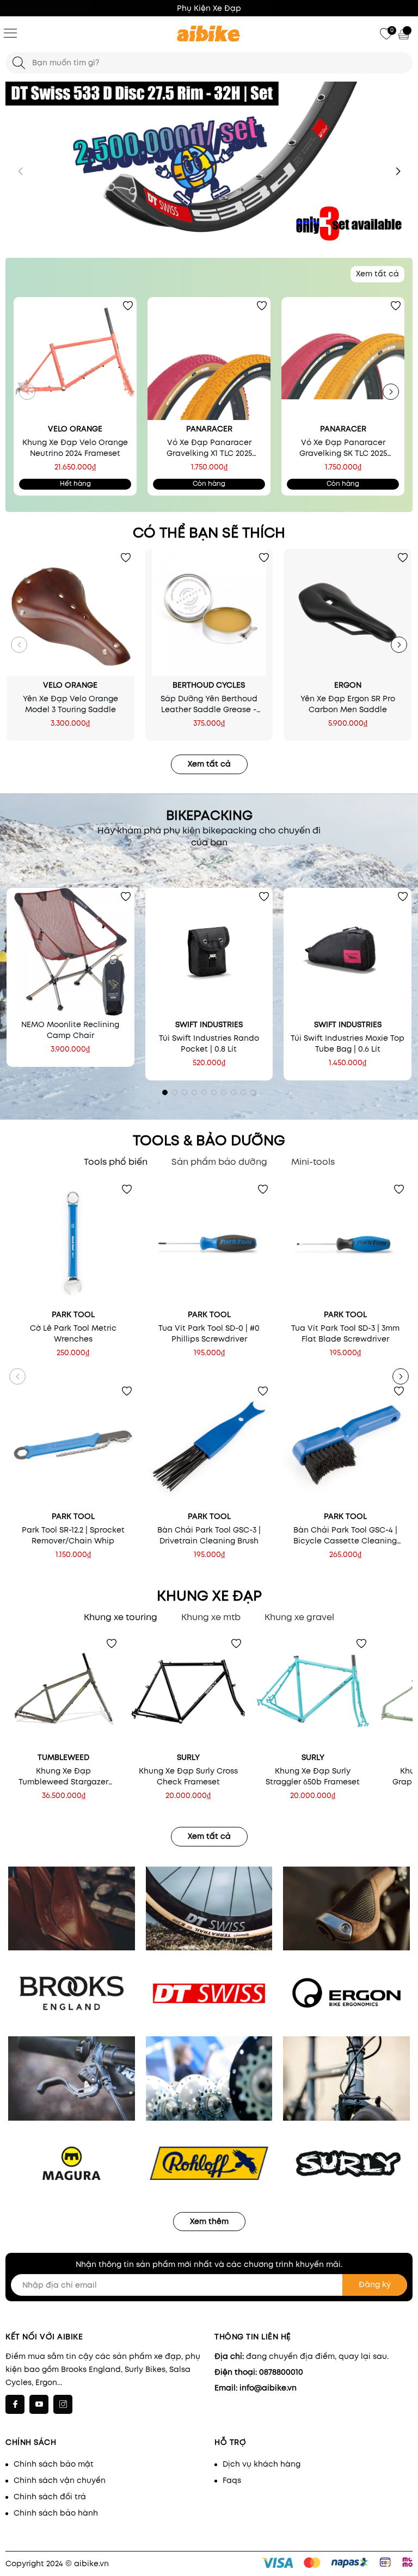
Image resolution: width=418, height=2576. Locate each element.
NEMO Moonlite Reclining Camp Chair (70, 1030)
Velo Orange (75, 429)
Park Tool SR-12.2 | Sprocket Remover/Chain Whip (73, 1535)
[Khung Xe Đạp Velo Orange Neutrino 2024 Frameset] (75, 359)
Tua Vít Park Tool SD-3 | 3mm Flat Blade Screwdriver (345, 1333)
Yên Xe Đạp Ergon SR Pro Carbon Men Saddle (348, 704)
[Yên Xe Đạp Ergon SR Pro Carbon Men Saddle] (348, 613)
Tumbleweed (63, 1757)
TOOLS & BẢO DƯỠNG (209, 1140)
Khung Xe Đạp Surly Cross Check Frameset (188, 1776)
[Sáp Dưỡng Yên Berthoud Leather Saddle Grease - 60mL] (209, 613)
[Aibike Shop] (209, 34)
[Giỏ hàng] (405, 34)
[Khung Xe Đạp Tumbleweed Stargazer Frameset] (63, 1692)
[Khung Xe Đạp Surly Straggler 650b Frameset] (313, 1692)
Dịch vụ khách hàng (262, 2464)
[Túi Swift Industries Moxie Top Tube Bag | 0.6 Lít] (348, 952)
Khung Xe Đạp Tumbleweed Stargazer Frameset (63, 1776)
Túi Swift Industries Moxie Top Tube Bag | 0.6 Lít (348, 1043)
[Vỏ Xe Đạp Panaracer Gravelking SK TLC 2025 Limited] (343, 359)
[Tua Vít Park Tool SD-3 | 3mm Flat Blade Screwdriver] (345, 1243)
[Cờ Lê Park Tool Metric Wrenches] (73, 1243)
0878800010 (281, 2372)
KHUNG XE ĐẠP (209, 1596)
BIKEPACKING (209, 816)
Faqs (232, 2480)
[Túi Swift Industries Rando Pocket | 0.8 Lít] (209, 952)
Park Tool (73, 1314)
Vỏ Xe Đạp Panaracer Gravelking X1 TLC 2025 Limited (209, 448)
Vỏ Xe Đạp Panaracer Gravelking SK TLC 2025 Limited (343, 448)
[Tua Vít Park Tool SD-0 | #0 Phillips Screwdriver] (209, 1243)
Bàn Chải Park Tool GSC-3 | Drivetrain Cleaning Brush (209, 1535)
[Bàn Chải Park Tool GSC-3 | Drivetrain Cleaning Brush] (209, 1445)
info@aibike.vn (268, 2388)
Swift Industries (209, 1024)
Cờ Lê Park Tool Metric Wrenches (73, 1333)
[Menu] (10, 33)
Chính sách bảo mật (54, 2464)
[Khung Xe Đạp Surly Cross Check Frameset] (188, 1692)
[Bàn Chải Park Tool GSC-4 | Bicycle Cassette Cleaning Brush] (345, 1445)
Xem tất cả (377, 274)
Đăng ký (375, 2284)
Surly (188, 1757)
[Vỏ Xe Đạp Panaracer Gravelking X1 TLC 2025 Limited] (209, 359)
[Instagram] (63, 2404)
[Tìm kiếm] (19, 63)
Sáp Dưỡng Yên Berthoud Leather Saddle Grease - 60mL (209, 704)
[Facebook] (15, 2404)
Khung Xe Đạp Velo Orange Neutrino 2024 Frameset (75, 448)
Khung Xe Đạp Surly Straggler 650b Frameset (313, 1776)
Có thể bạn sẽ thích (209, 533)
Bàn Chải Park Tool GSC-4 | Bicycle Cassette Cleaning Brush (345, 1535)
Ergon (348, 685)
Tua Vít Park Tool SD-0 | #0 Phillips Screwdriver (209, 1333)
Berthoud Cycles (209, 685)
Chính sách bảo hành (56, 2513)
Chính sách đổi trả (50, 2497)
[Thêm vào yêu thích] (128, 306)
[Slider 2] (209, 162)
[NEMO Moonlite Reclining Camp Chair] (70, 952)
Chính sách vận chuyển (60, 2480)
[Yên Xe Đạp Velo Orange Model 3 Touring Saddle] (70, 613)
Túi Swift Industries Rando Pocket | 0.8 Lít (209, 1043)
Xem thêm (209, 2221)
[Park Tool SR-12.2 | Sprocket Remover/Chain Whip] (73, 1445)
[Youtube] (39, 2404)
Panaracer (209, 429)
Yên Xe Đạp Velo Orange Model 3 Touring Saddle (70, 704)
